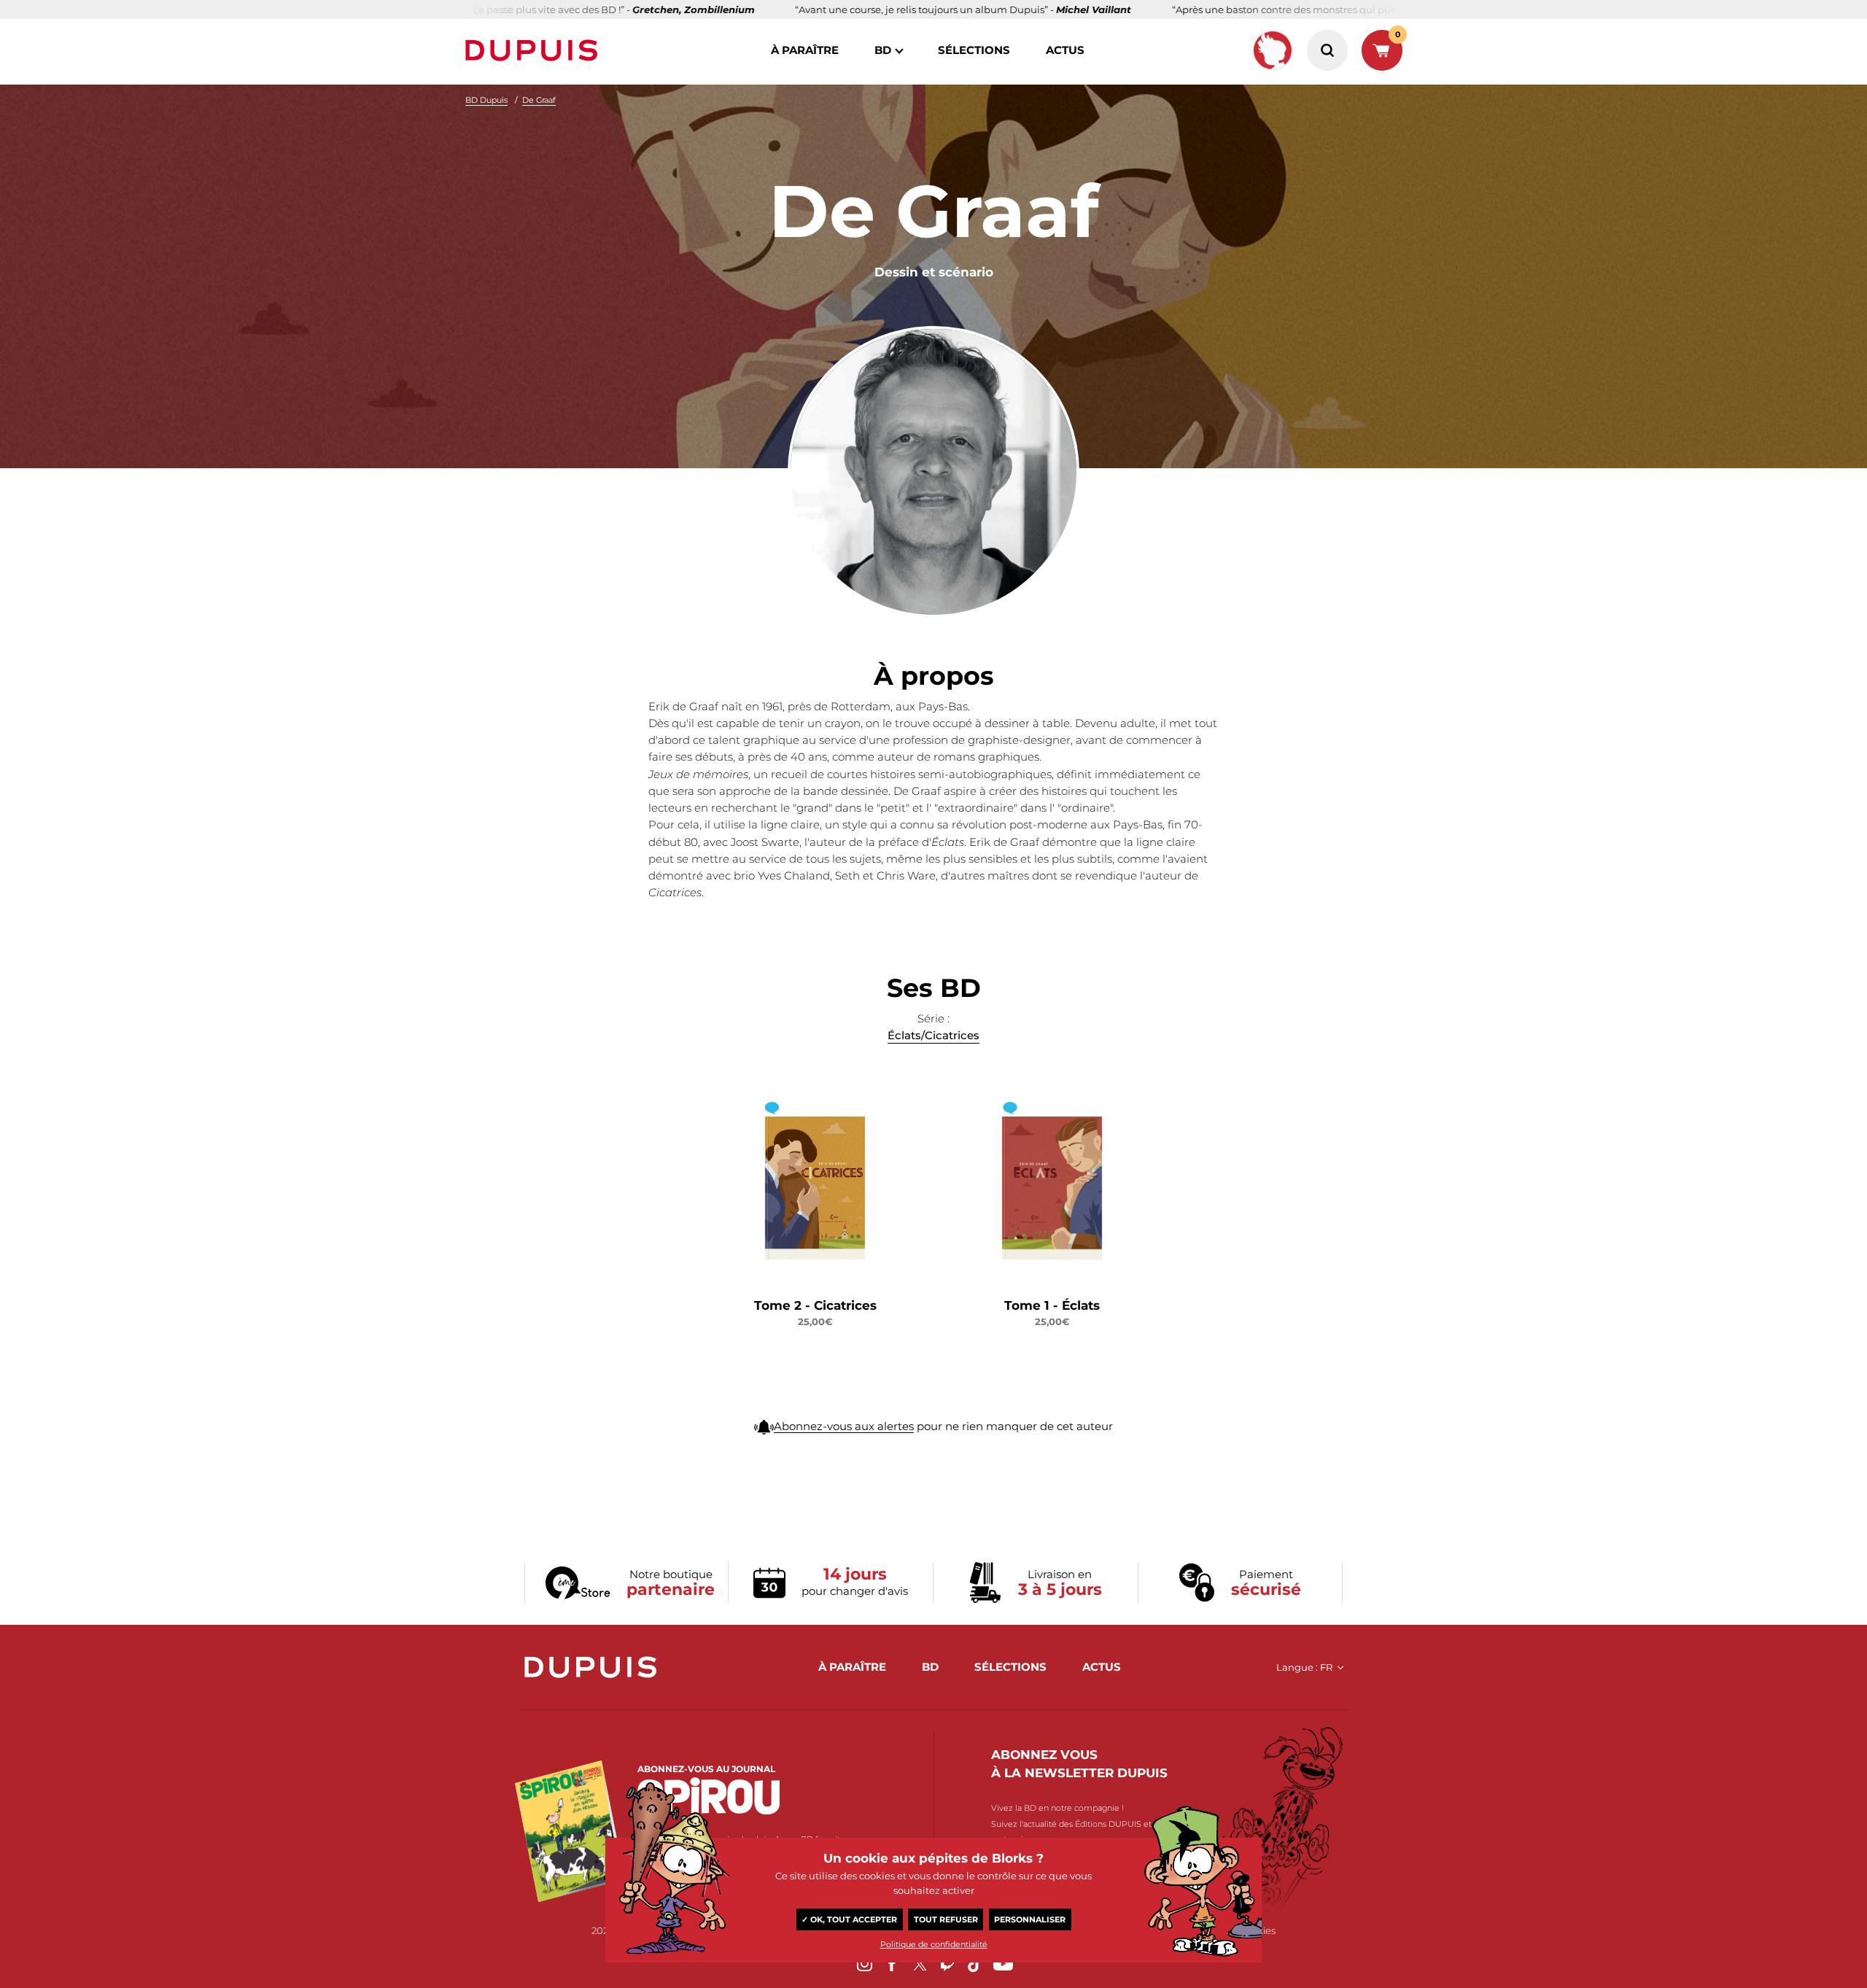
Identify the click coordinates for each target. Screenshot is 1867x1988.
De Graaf (539, 100)
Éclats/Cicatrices (933, 1035)
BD (883, 50)
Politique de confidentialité (934, 1944)
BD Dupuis (486, 100)
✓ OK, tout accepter (849, 1919)
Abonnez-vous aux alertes (844, 1426)
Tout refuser (946, 1919)
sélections (974, 50)
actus (1065, 50)
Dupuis (535, 50)
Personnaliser (1030, 1919)
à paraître (805, 50)
